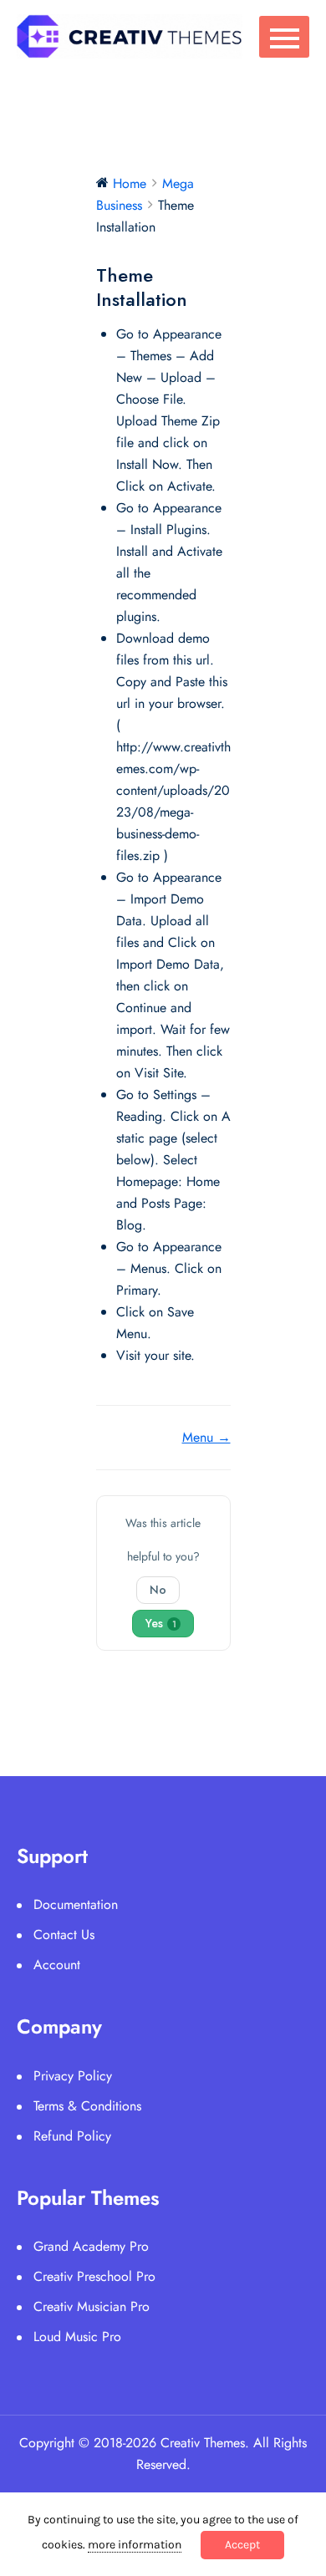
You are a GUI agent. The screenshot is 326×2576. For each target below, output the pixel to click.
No (158, 1590)
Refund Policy (72, 2136)
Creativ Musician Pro (92, 2306)
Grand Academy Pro (91, 2246)
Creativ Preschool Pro (94, 2276)
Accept (242, 2545)
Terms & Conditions (87, 2106)
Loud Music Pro (77, 2337)
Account (57, 1965)
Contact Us (64, 1935)
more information (135, 2545)
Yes (161, 1623)
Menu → (206, 1437)
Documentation (76, 1904)
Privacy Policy (73, 2076)
